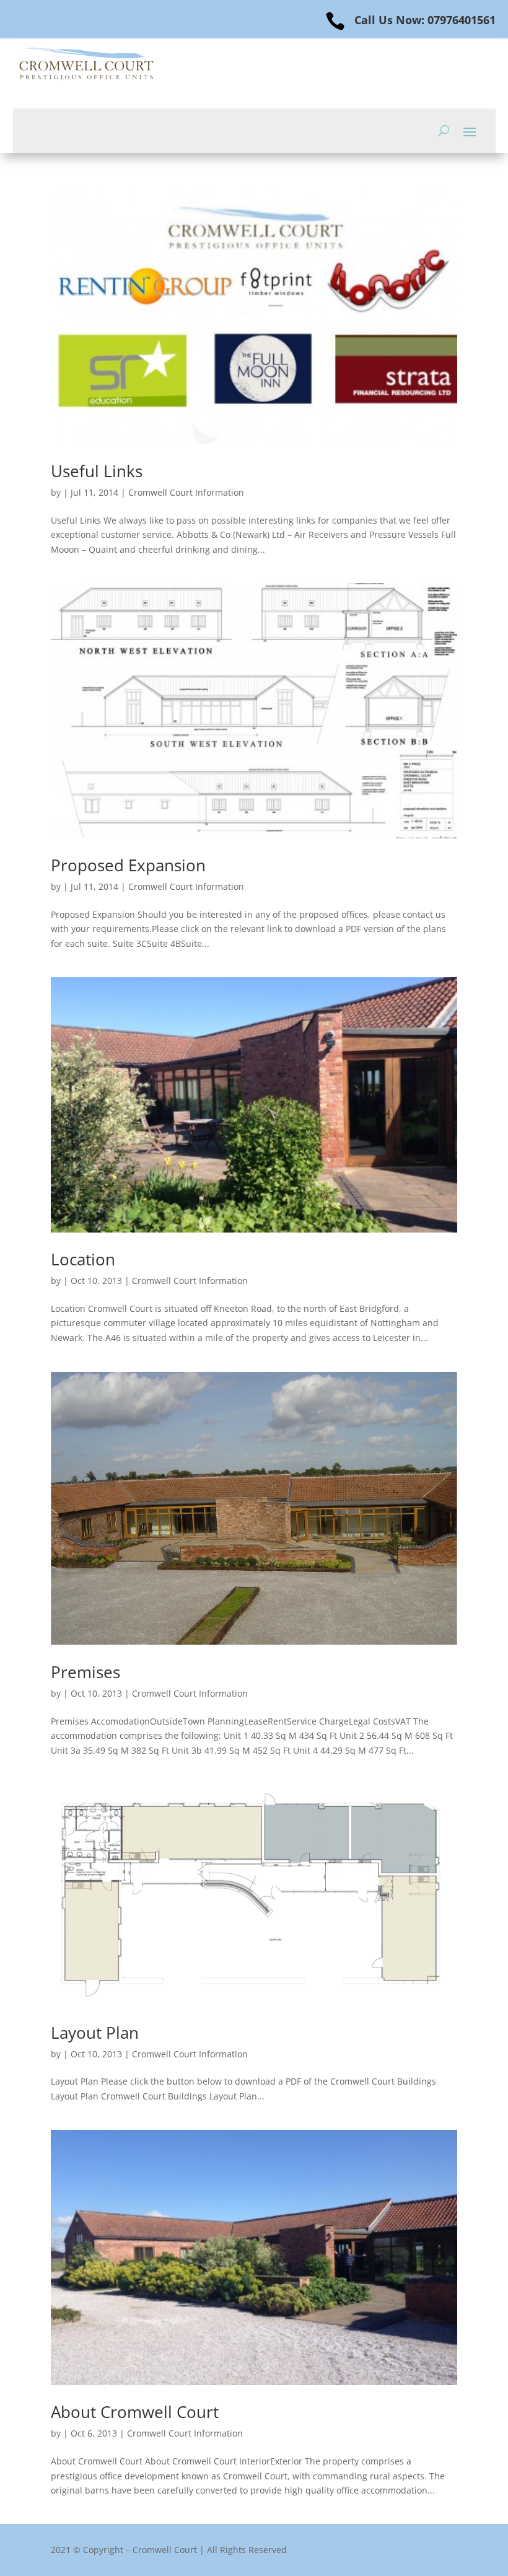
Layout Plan (95, 2033)
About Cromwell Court (135, 2412)
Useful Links (97, 471)
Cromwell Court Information (186, 492)
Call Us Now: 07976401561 (425, 20)
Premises (85, 1672)
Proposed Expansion (128, 865)
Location (83, 1259)
